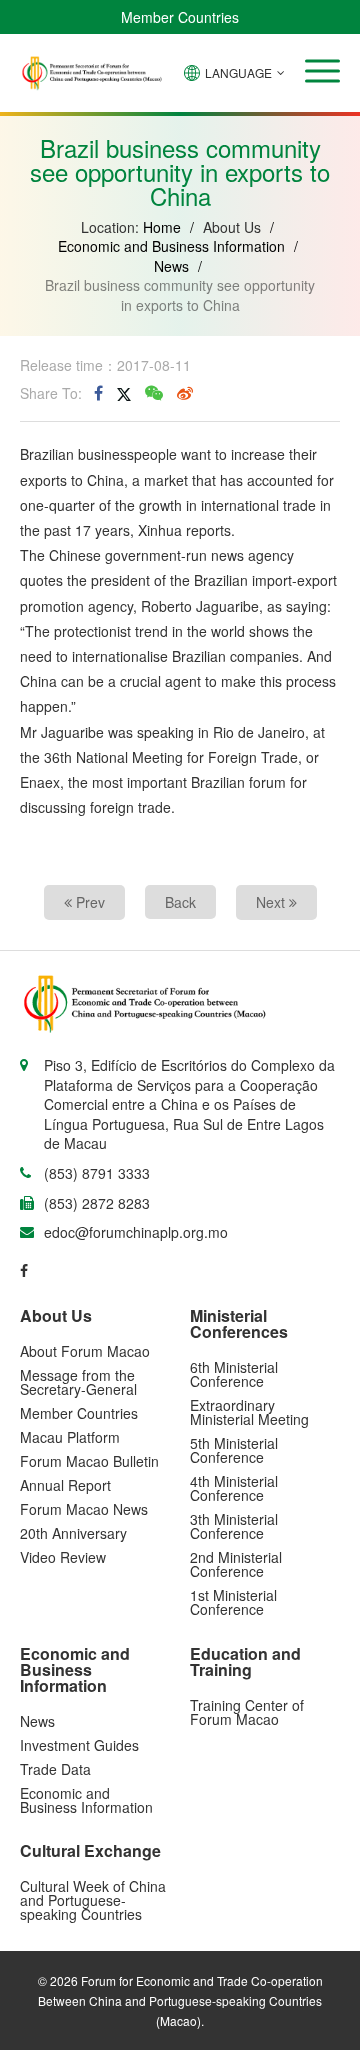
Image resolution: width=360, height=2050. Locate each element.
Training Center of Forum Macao (247, 1712)
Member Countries (180, 17)
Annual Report (65, 1485)
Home (162, 227)
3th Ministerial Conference (234, 1526)
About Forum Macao (85, 1351)
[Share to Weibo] (185, 393)
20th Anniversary (73, 1533)
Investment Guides (79, 1745)
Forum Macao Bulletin (89, 1461)
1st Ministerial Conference (233, 1602)
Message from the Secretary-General (78, 1382)
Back (180, 902)
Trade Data (55, 1769)
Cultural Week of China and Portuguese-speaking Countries (93, 1900)
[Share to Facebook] (98, 393)
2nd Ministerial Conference (236, 1564)
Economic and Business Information (171, 246)
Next (272, 902)
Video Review (63, 1557)
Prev (88, 902)
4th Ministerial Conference (234, 1488)
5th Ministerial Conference (234, 1450)
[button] (322, 71)
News (171, 266)
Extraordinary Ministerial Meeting (249, 1412)
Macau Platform (70, 1437)
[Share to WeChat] (154, 393)
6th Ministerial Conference (234, 1374)
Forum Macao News (84, 1509)
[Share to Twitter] (124, 393)
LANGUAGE (238, 72)
